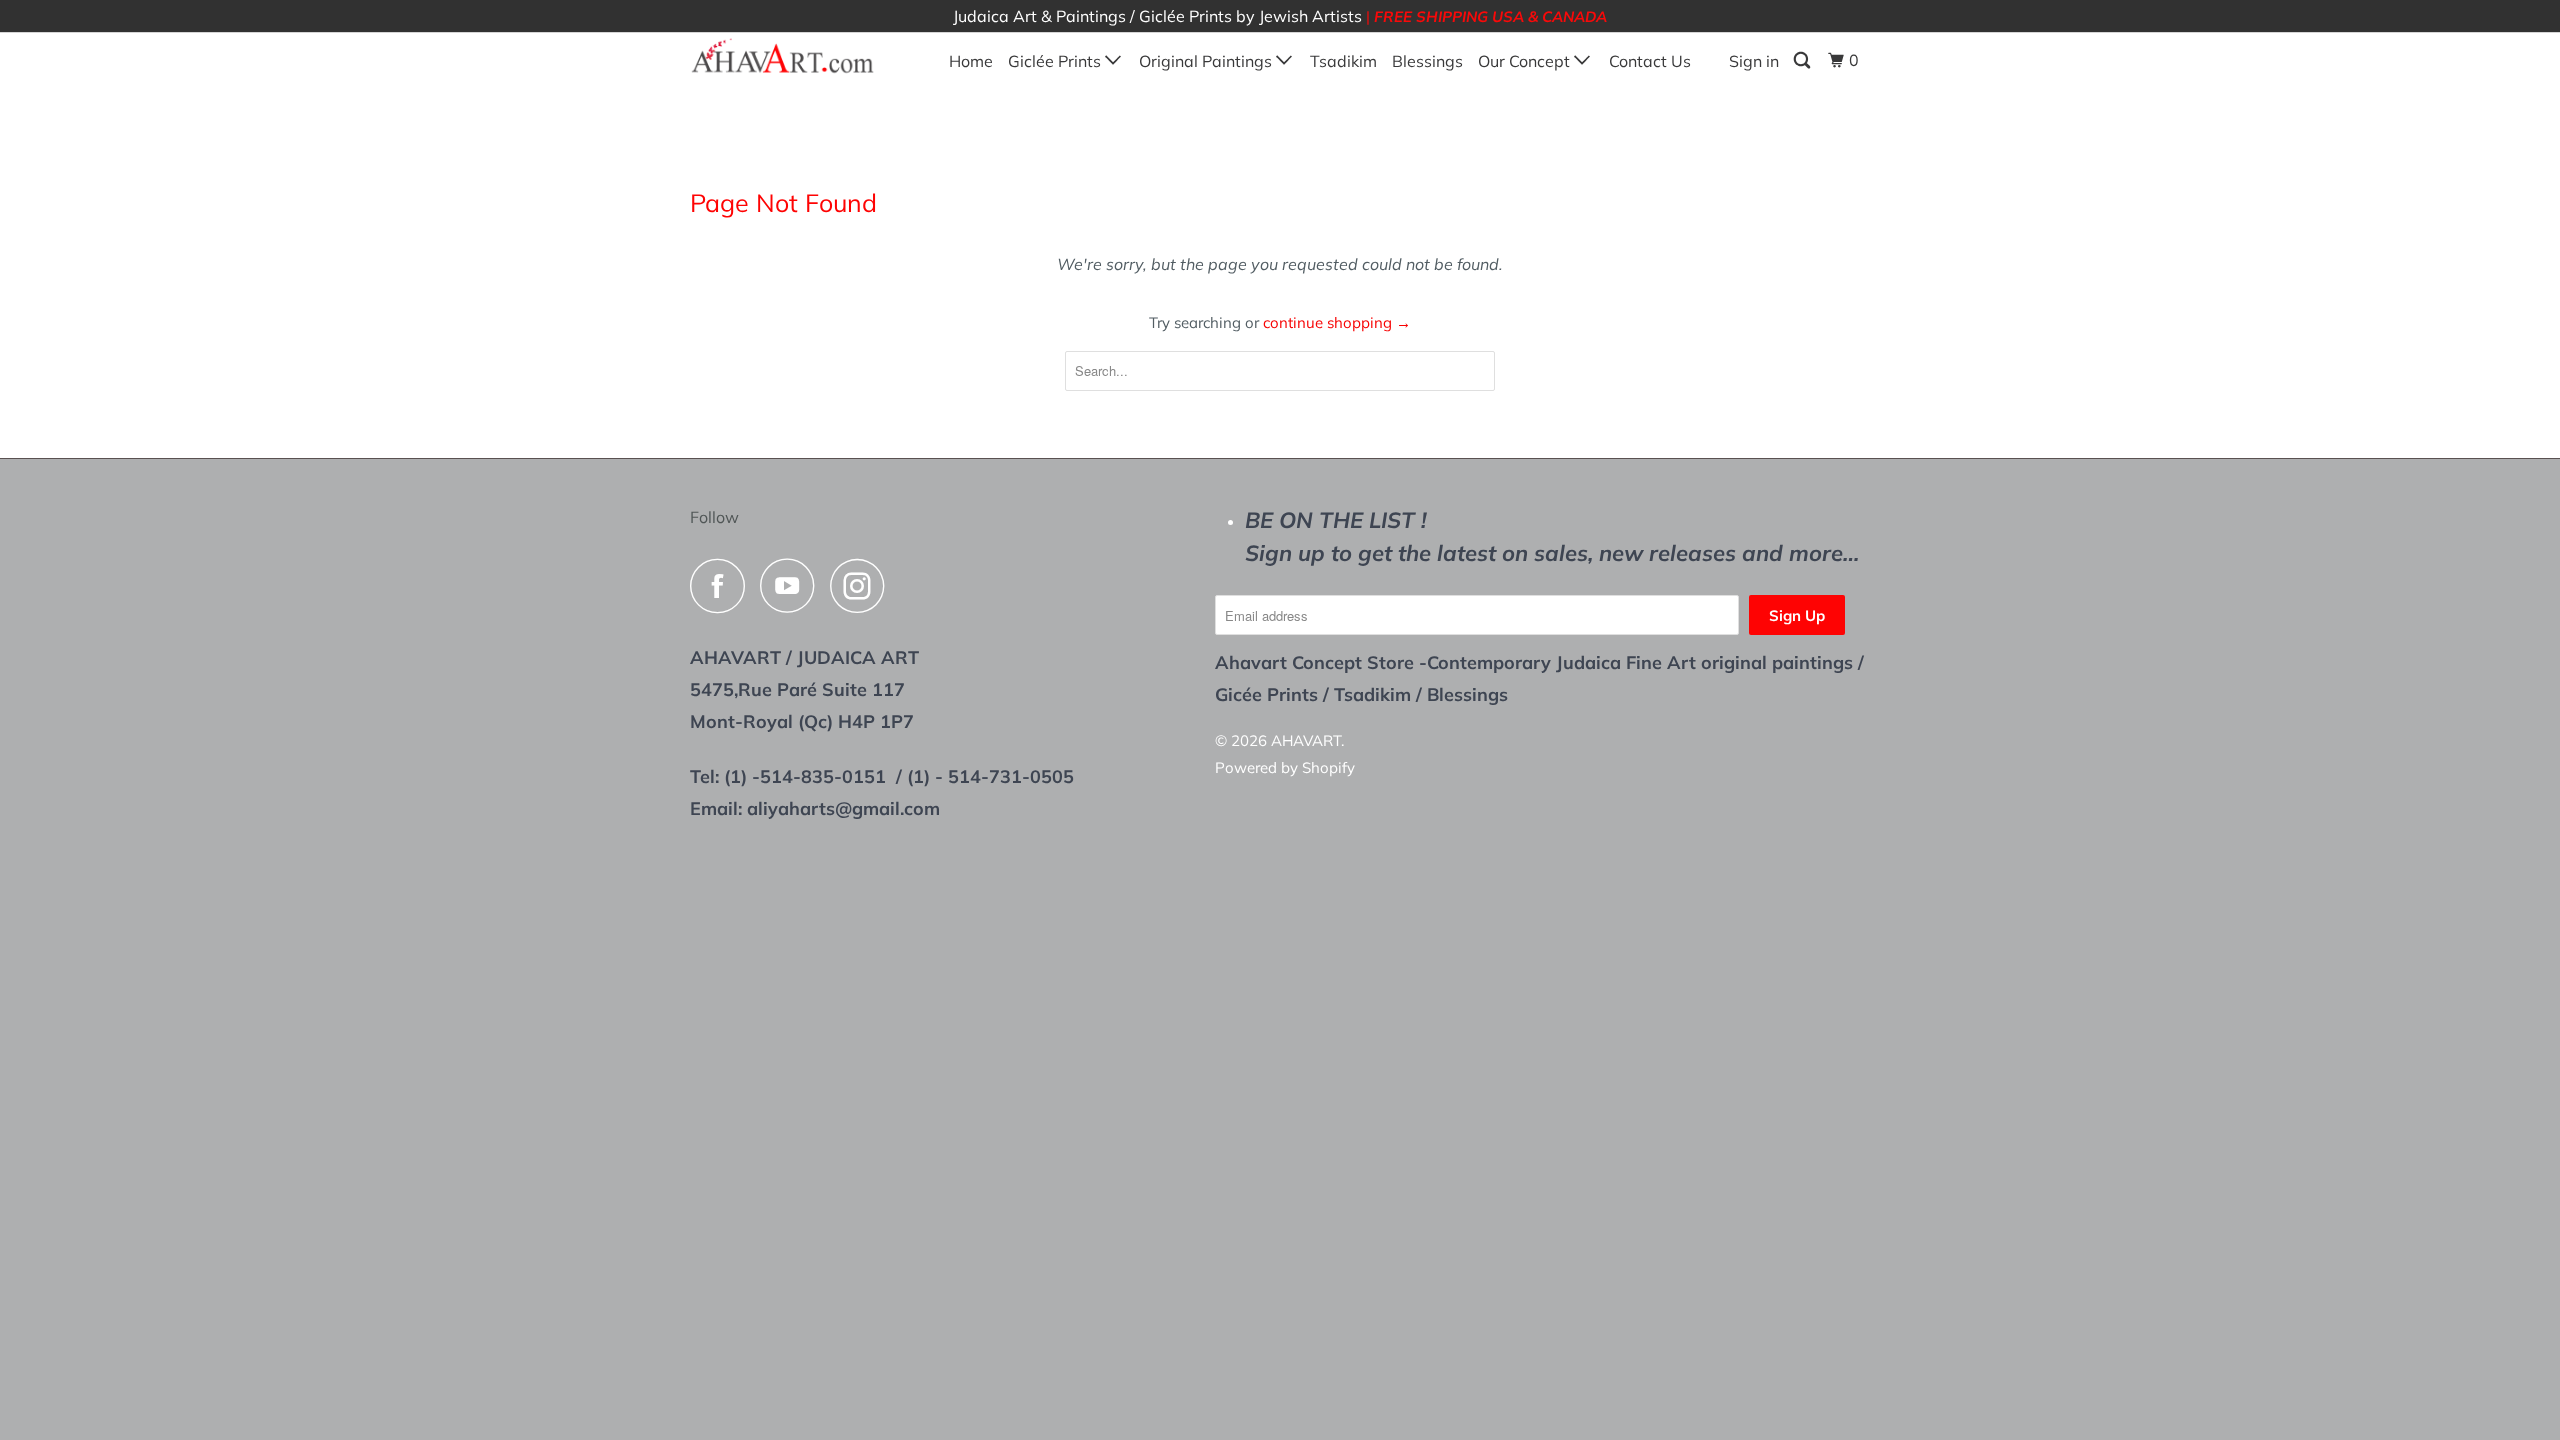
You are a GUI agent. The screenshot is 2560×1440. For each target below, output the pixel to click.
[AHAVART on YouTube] (793, 585)
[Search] (1803, 60)
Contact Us (1650, 61)
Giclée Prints (1056, 61)
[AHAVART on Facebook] (723, 585)
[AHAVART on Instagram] (863, 585)
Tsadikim (1343, 61)
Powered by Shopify (1285, 767)
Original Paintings (1207, 61)
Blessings (1427, 61)
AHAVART (1306, 740)
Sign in (1754, 61)
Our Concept (1526, 61)
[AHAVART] (792, 57)
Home (971, 61)
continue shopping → (1337, 322)
